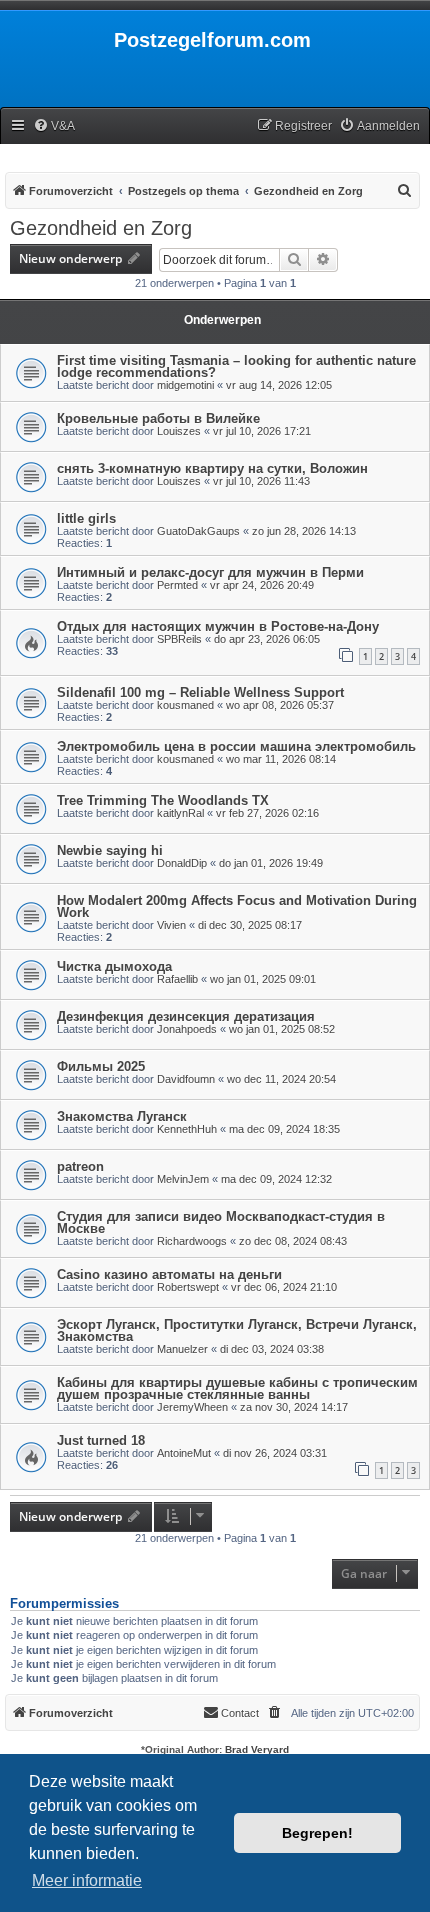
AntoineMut (184, 1453)
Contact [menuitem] (240, 1713)
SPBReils (179, 639)
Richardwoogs (192, 1241)
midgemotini (185, 385)
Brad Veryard (257, 1749)
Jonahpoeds (187, 1029)
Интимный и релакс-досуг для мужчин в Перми (210, 572)
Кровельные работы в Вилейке (158, 418)
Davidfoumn (186, 1079)
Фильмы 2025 (101, 1066)
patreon (80, 1166)
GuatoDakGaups (198, 531)
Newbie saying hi (110, 850)
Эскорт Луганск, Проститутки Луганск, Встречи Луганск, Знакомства (237, 1330)
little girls (86, 518)
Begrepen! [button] (317, 1833)
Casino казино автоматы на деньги (169, 1274)
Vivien (171, 925)
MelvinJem (183, 1179)
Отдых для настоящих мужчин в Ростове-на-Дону (218, 626)
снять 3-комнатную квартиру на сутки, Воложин (212, 468)
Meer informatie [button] (87, 1880)
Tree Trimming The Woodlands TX (163, 800)
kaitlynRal (180, 813)
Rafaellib (177, 979)
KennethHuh (187, 1129)
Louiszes (179, 431)
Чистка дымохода (114, 966)
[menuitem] (54, 126)
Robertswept (188, 1287)
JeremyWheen (192, 1407)
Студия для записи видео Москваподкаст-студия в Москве (221, 1222)
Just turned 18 (101, 1440)
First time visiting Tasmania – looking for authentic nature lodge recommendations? (236, 366)
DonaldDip (182, 863)
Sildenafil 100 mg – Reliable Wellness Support (200, 692)
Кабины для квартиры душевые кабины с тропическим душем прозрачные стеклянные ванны (237, 1388)
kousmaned (185, 705)
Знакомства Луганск (122, 1116)
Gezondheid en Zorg (101, 228)
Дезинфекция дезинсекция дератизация (186, 1016)
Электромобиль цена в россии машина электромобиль (236, 746)
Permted (177, 585)
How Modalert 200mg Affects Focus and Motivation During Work (237, 906)
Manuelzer (182, 1349)
